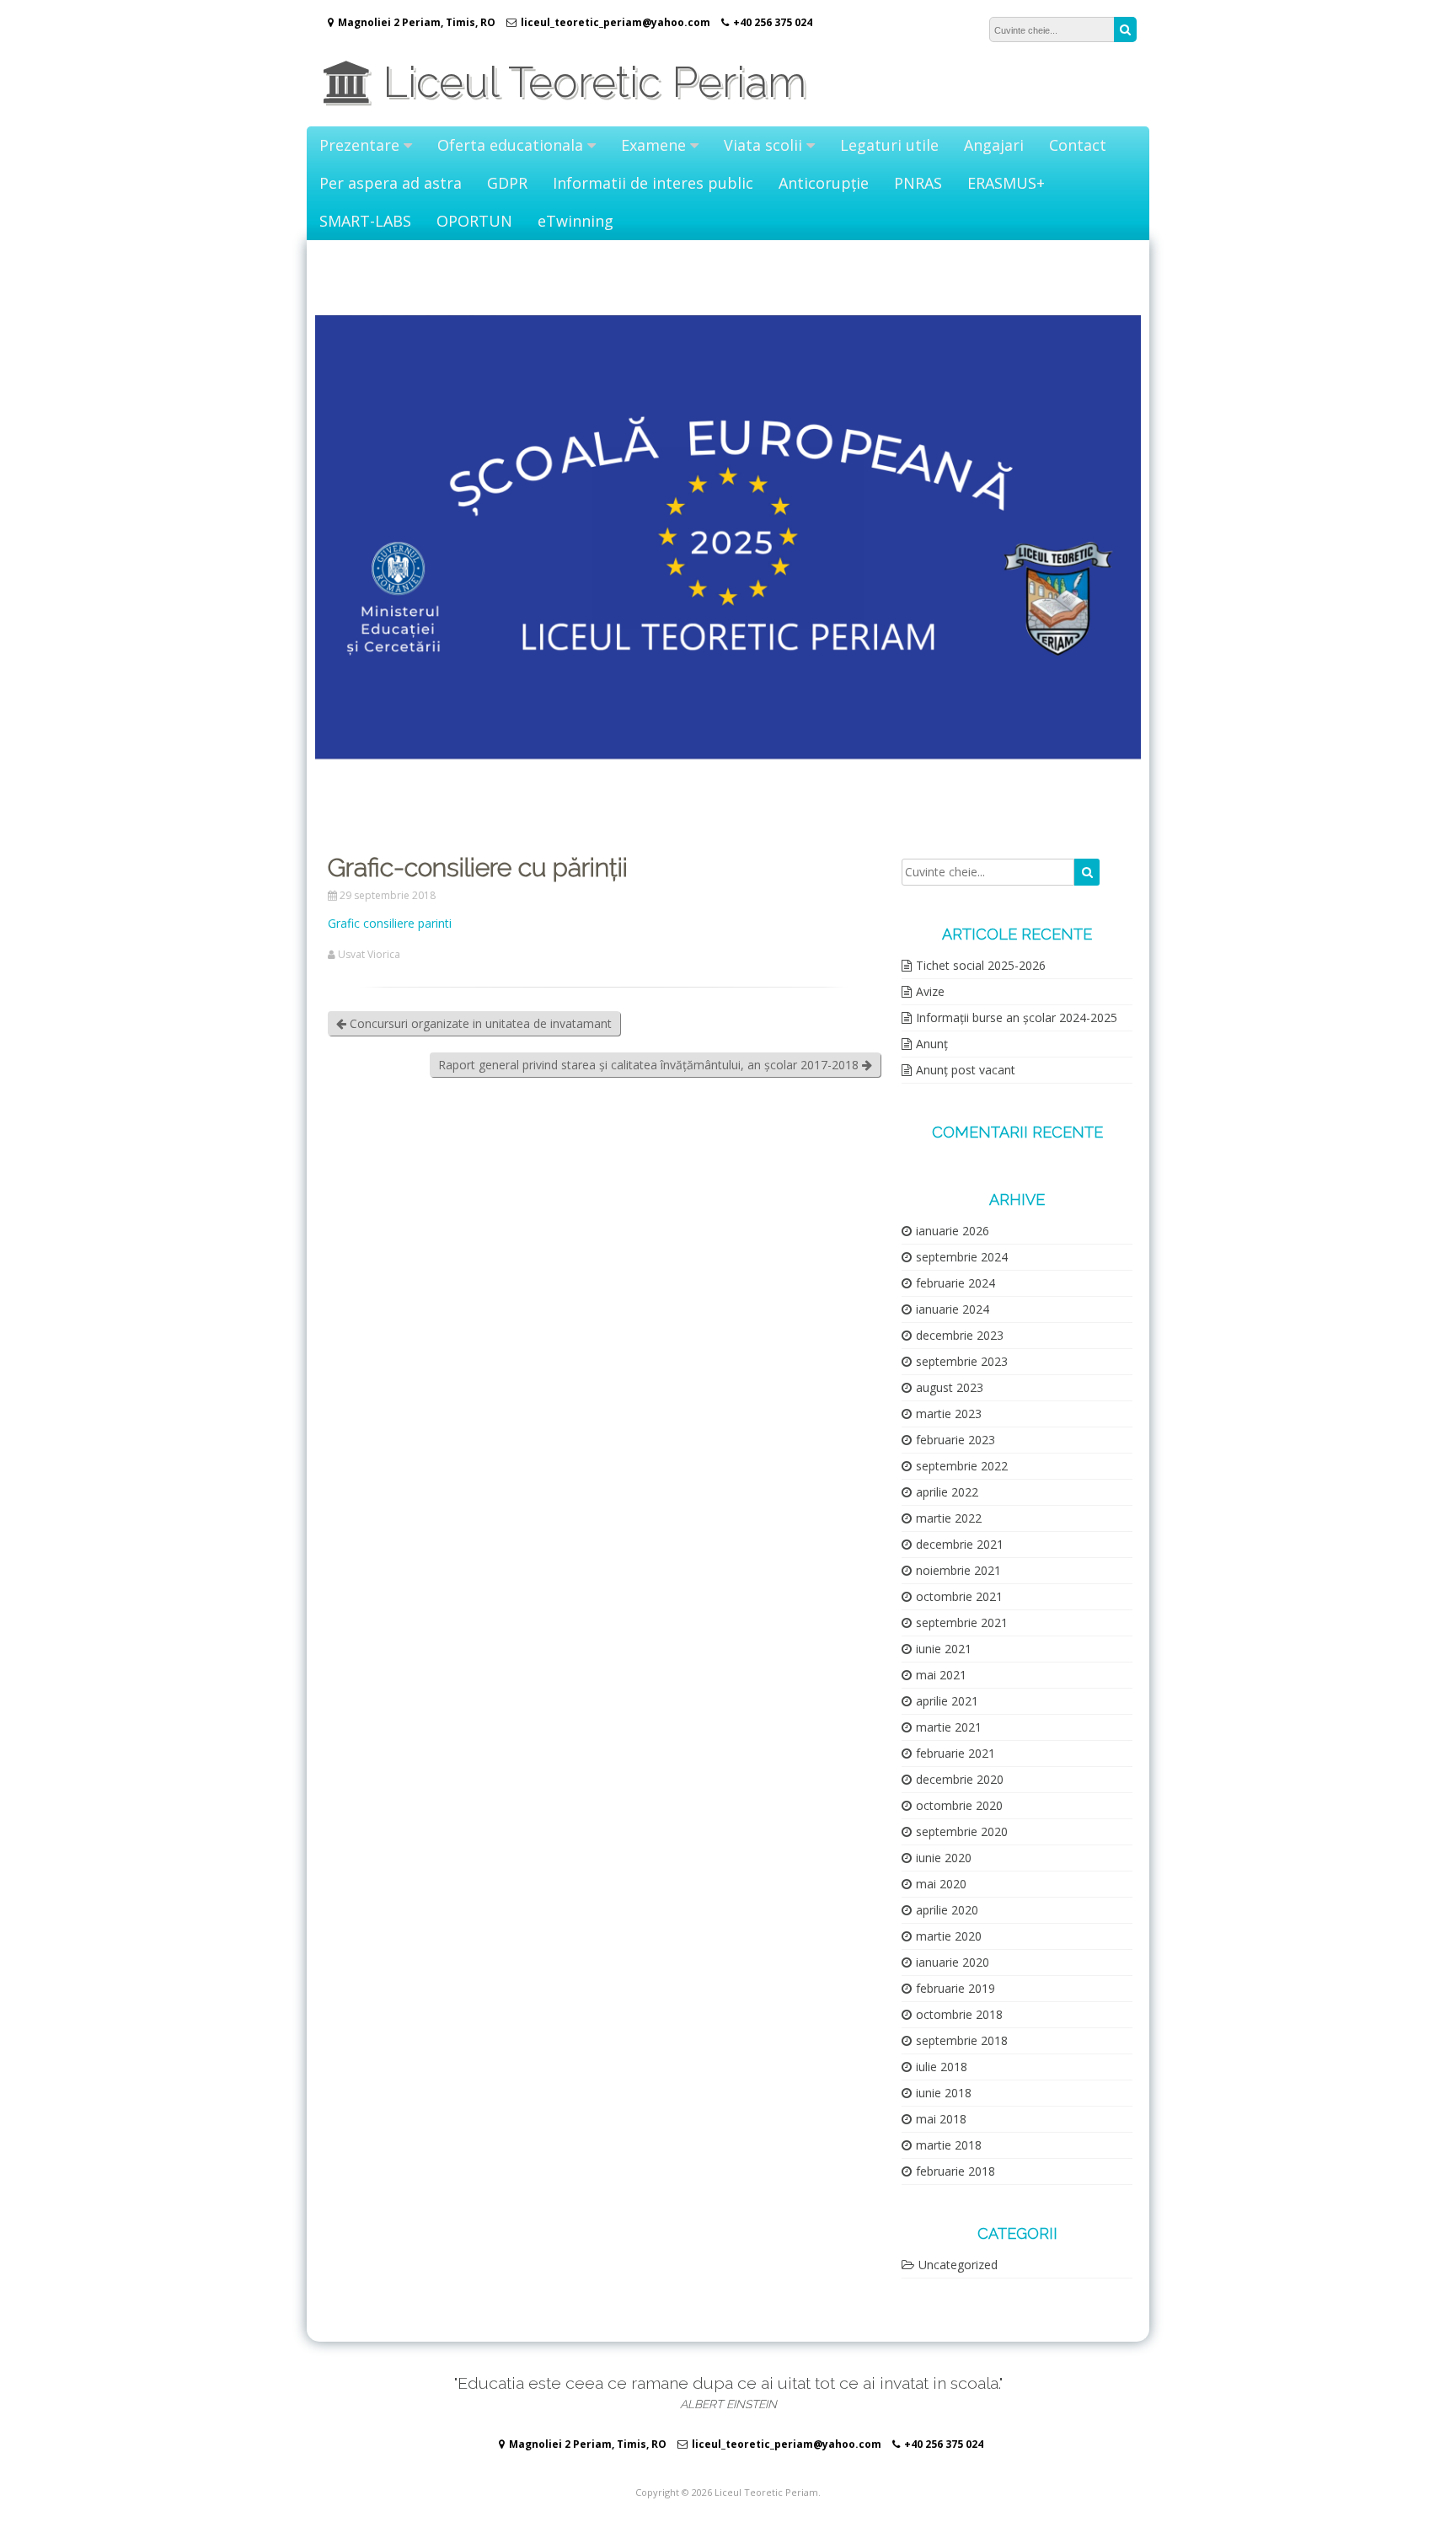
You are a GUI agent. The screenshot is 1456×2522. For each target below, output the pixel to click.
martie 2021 (949, 1727)
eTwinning (575, 221)
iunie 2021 (944, 1649)
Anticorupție (824, 183)
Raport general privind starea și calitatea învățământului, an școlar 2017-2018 (650, 1065)
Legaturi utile (889, 145)
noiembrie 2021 (958, 1570)
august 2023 (950, 1387)
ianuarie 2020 (953, 1962)
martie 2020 (949, 1936)
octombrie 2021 (959, 1596)
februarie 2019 (955, 1988)
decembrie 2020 (960, 1779)
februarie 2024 (955, 1283)
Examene (653, 145)
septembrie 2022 (962, 1466)
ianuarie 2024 (953, 1309)
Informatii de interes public (653, 183)
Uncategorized (958, 2265)
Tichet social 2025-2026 (981, 965)
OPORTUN (474, 221)
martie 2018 (949, 2145)
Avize (930, 991)
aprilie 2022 (947, 1492)
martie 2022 (949, 1518)
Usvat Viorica (369, 955)
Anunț (932, 1044)
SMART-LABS (365, 221)
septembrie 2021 (962, 1622)
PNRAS (918, 183)
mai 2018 (941, 2119)
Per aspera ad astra (391, 183)
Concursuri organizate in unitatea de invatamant (479, 1023)
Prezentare (359, 145)
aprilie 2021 (947, 1701)
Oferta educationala (510, 145)
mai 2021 (941, 1675)
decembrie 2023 (960, 1335)
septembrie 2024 (962, 1257)
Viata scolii (763, 145)
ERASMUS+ (1006, 183)
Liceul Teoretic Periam (589, 82)
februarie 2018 (955, 2171)
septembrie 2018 (962, 2040)
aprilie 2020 (947, 1910)
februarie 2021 (955, 1753)
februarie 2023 (955, 1440)
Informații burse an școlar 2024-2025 (1017, 1017)
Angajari (994, 145)
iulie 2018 (942, 2067)
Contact (1078, 145)
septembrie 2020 (962, 1831)
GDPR (507, 183)
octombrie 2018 (959, 2014)
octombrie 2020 (959, 1805)
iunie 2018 (944, 2093)
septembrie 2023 (962, 1361)
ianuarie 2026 (953, 1231)
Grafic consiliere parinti (390, 923)
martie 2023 (949, 1414)
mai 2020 (941, 1884)
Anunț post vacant (966, 1070)
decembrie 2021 (960, 1544)
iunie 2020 (944, 1858)
